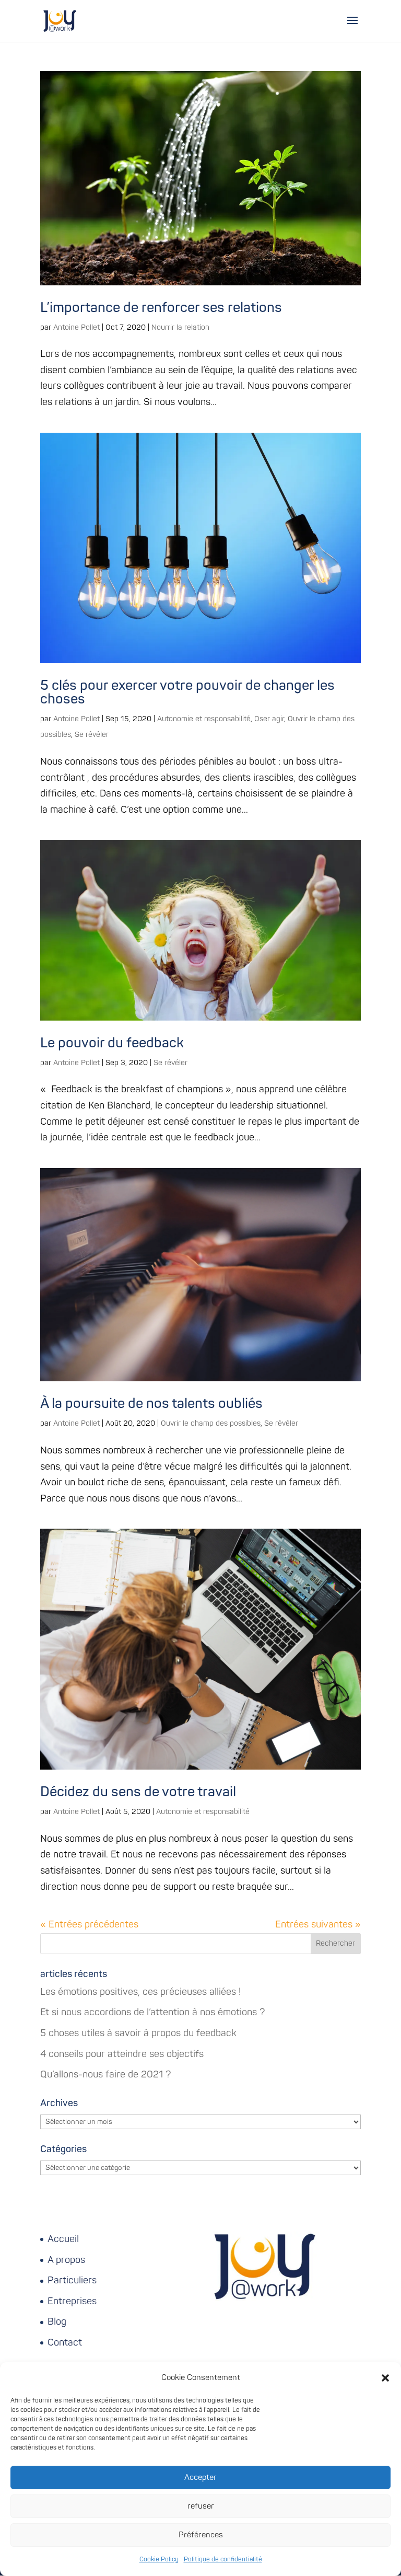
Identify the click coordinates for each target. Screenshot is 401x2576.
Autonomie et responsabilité (204, 719)
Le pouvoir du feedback (112, 1043)
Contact (65, 2343)
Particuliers (72, 2280)
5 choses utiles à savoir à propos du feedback (138, 2033)
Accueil (63, 2239)
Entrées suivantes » (318, 1925)
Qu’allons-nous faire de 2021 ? (106, 2075)
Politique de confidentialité (223, 2560)
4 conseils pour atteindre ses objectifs (122, 2054)
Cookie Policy (159, 2560)
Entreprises (72, 2301)
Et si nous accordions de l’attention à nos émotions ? (153, 2012)
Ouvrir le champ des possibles (211, 1423)
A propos (66, 2260)
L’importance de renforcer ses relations (161, 308)
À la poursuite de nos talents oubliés (151, 1404)
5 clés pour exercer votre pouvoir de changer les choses (187, 692)
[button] (385, 2378)
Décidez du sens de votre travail (138, 1792)
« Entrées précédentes (89, 1925)
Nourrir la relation (180, 327)
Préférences (201, 2535)
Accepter (200, 2477)
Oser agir (269, 719)
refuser (201, 2506)
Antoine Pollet (76, 327)
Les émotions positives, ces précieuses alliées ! (140, 1992)
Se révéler (92, 735)
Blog (57, 2322)
